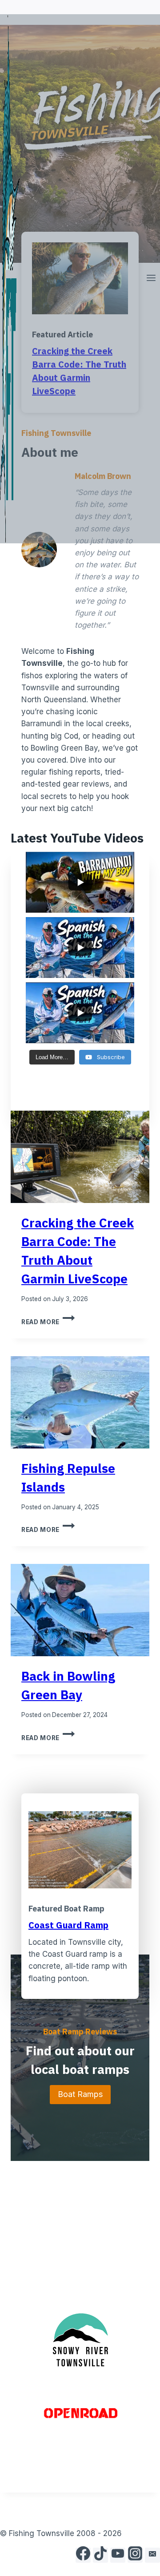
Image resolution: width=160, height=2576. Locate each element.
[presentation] (80, 1157)
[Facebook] (83, 2555)
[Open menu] (151, 279)
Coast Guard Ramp (68, 1925)
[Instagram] (135, 2555)
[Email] (152, 2555)
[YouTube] (118, 2555)
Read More (48, 1322)
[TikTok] (100, 2555)
